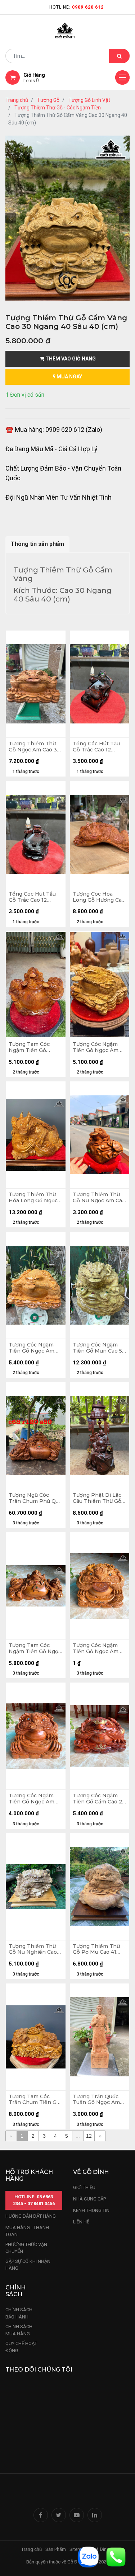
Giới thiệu (85, 2187)
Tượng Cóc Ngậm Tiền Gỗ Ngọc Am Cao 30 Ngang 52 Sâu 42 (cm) (31, 1348)
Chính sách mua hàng (19, 2330)
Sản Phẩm (56, 2549)
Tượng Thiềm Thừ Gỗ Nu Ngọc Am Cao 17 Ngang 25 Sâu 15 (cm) (99, 1198)
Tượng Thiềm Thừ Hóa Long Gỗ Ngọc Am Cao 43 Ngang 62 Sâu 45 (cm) (33, 1198)
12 (89, 2136)
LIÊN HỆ (81, 2222)
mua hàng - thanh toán (27, 2231)
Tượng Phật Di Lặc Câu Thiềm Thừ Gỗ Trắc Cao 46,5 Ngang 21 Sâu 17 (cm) (99, 1498)
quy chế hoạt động (21, 2347)
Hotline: (76, 7)
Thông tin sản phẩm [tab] (37, 544)
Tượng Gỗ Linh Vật (89, 100)
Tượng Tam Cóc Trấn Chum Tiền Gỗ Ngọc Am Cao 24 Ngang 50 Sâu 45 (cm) (34, 2100)
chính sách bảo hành (19, 2313)
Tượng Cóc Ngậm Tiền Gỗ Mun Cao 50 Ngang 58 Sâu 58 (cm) (99, 1348)
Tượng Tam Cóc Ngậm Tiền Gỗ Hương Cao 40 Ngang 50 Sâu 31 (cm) (30, 1047)
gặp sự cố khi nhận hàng (28, 2265)
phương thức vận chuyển (26, 2248)
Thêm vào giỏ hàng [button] (70, 359)
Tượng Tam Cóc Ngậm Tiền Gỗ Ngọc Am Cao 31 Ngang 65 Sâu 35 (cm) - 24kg (35, 1648)
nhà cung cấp (89, 2199)
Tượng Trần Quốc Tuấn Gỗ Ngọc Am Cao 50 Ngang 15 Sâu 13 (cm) (100, 2100)
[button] (11, 218)
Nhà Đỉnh (100, 2549)
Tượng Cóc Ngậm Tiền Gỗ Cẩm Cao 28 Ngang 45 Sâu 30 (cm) (99, 1799)
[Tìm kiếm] (119, 56)
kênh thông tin (91, 2210)
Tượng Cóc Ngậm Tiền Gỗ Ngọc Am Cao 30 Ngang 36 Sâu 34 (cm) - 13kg (32, 1799)
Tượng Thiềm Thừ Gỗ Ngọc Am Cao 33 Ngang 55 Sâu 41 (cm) (34, 747)
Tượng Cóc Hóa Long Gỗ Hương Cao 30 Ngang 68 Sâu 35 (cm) (99, 897)
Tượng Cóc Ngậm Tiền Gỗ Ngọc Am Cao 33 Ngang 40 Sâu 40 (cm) (96, 1047)
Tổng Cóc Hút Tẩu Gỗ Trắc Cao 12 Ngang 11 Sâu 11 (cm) (99, 747)
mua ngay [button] (69, 377)
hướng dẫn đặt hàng (31, 2216)
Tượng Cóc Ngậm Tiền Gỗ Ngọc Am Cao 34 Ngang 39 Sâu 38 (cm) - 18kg (96, 1648)
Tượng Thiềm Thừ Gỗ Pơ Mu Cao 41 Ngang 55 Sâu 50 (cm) (96, 1949)
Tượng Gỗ (48, 100)
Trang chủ (17, 100)
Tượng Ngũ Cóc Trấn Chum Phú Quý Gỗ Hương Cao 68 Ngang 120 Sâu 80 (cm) (35, 1498)
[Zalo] (88, 2556)
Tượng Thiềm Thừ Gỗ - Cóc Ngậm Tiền (58, 108)
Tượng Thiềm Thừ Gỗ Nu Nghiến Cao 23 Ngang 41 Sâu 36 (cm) (34, 1949)
